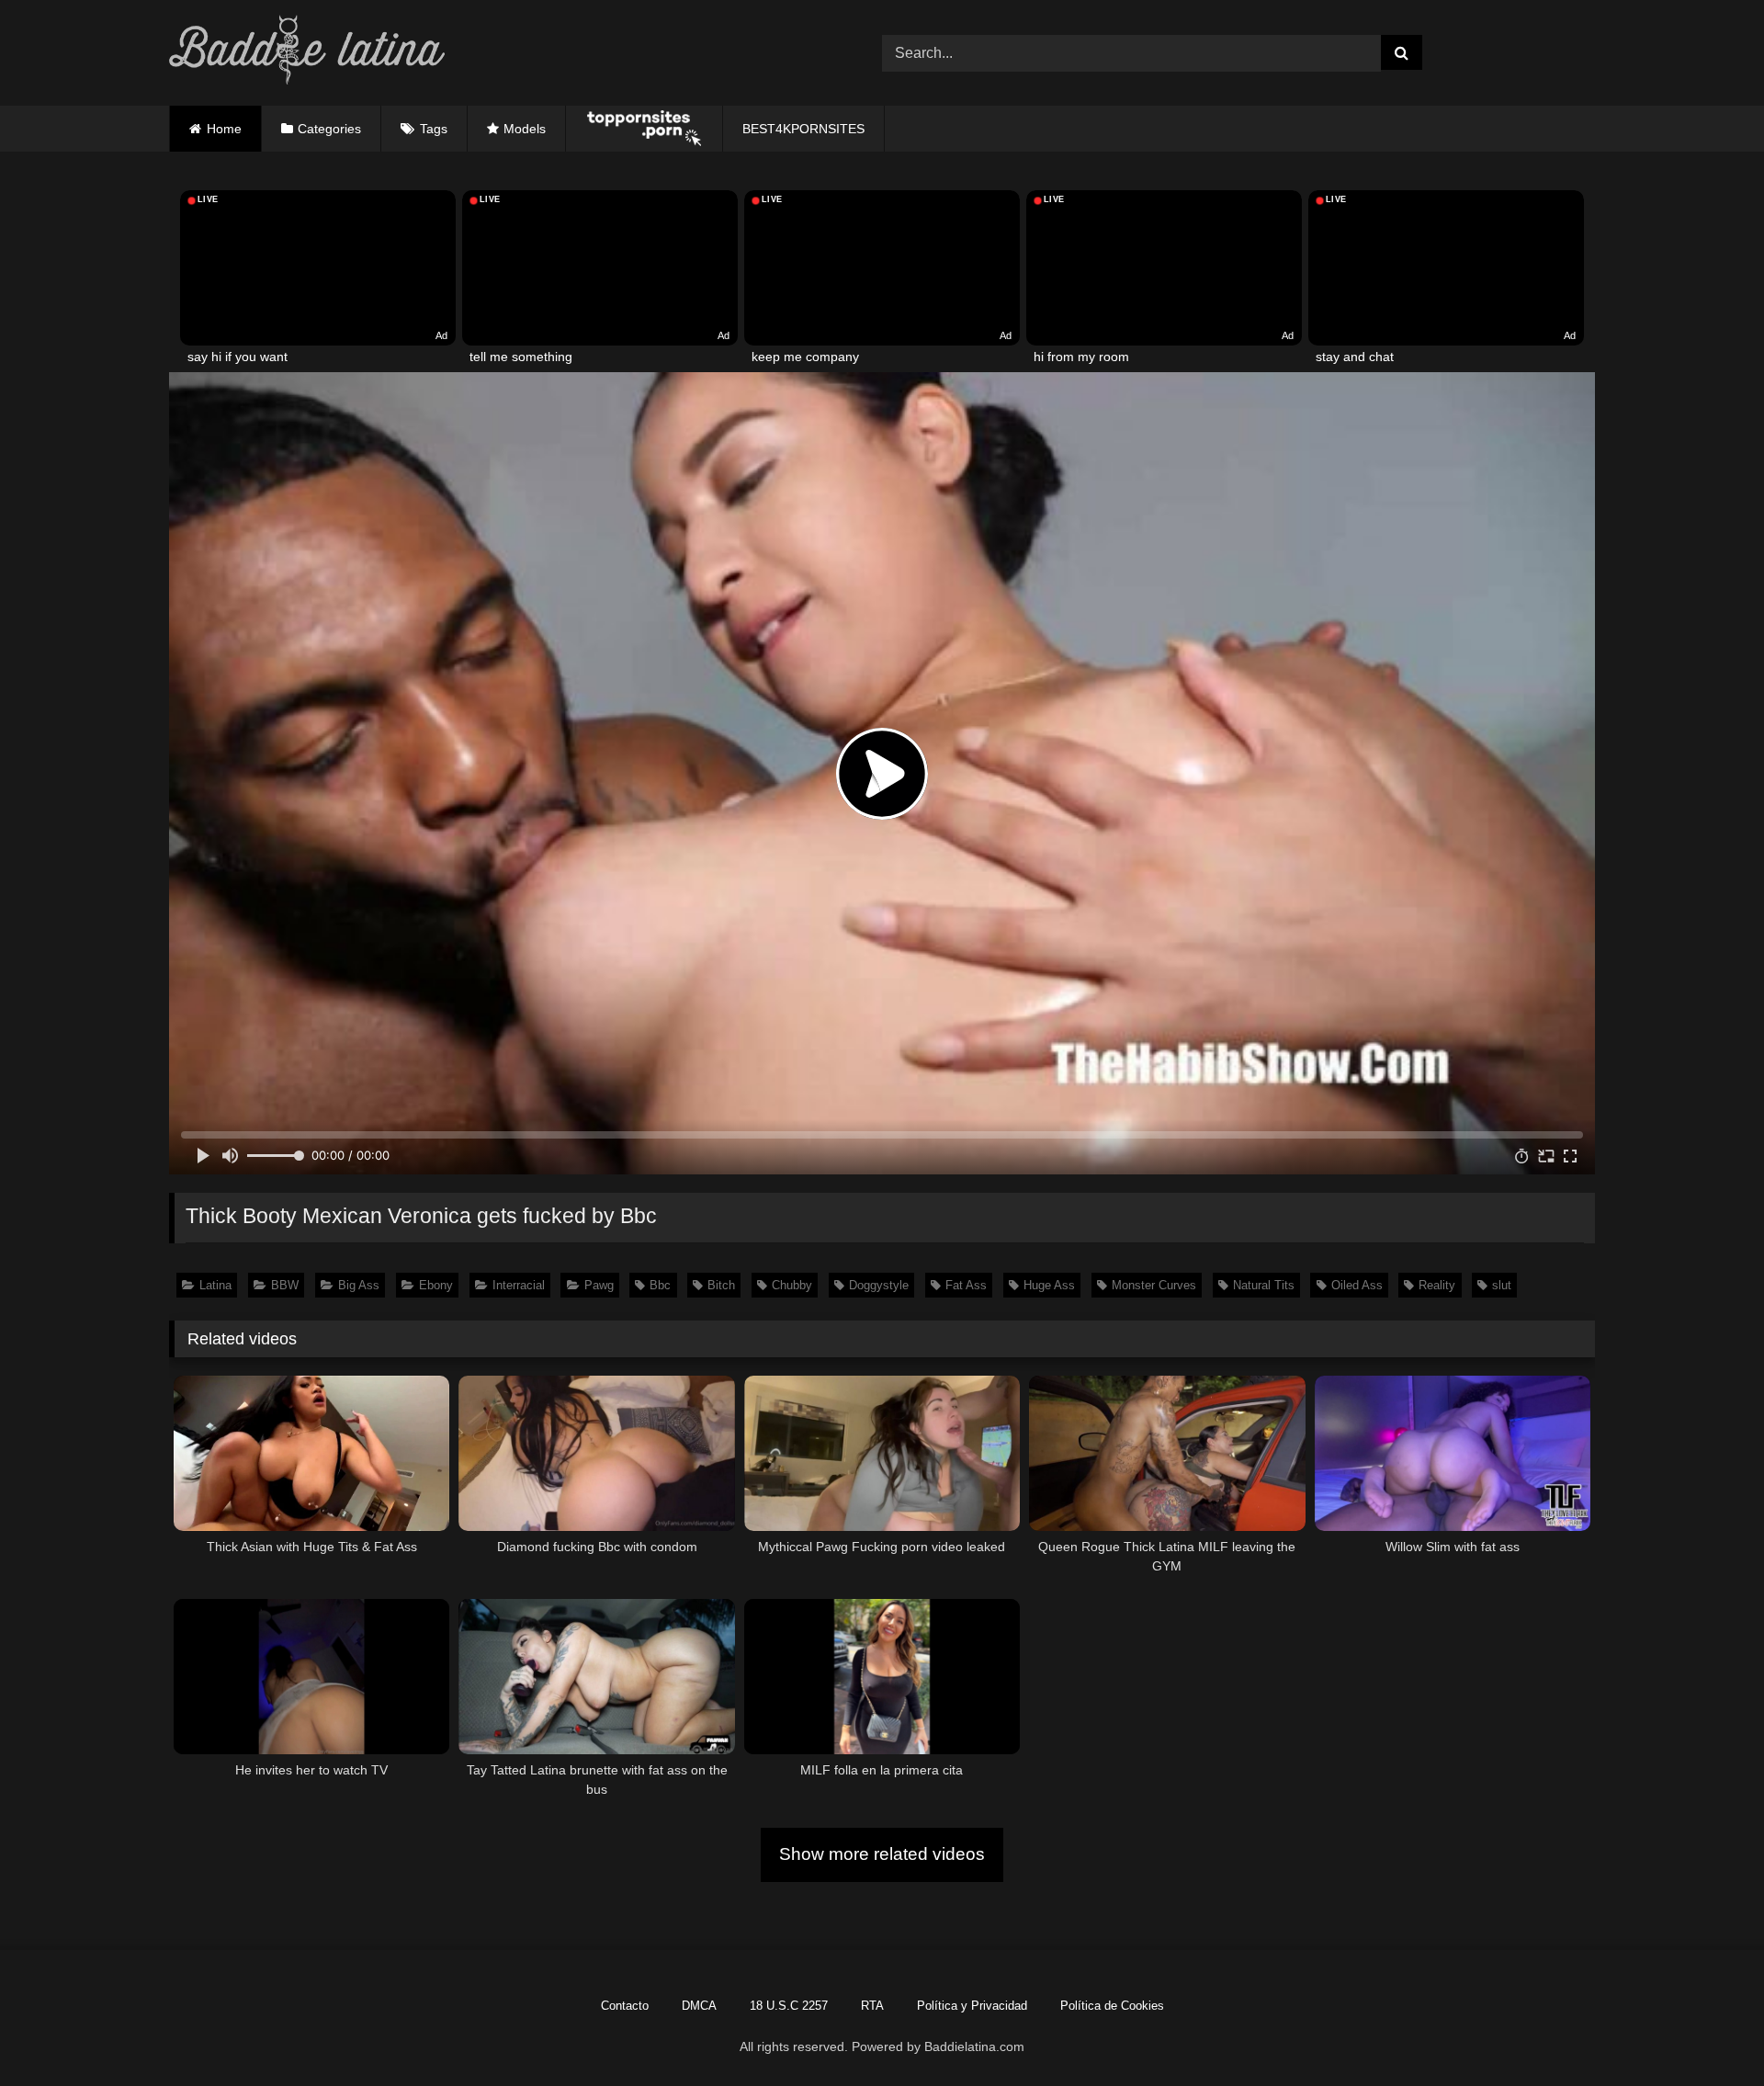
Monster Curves (1154, 1285)
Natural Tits (1264, 1285)
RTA (872, 2006)
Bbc (660, 1285)
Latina (215, 1285)
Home (224, 129)
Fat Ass (966, 1285)
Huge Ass (1049, 1285)
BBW (285, 1285)
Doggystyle (879, 1285)
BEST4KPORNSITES (803, 129)
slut (1502, 1285)
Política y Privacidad (972, 2006)
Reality (1437, 1285)
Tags (434, 129)
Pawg (599, 1285)
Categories (329, 129)
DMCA (699, 2006)
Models (525, 129)
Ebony (436, 1285)
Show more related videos (882, 1854)
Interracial (519, 1285)
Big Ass (359, 1285)
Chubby (792, 1285)
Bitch (721, 1285)
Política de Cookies (1112, 2006)
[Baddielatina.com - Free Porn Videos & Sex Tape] (307, 53)
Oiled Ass (1357, 1285)
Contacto (625, 2006)
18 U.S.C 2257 (789, 2006)
